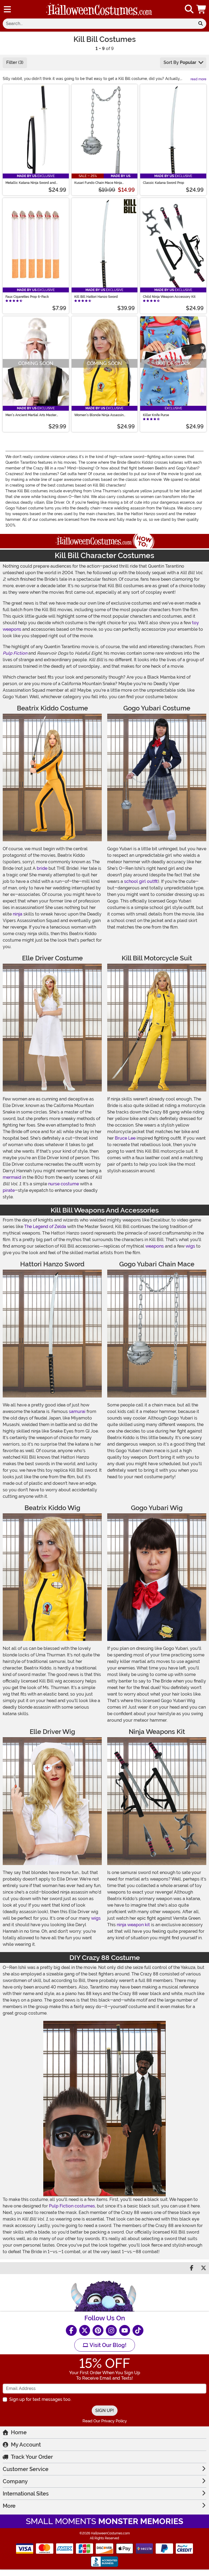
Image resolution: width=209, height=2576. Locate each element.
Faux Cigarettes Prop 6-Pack (27, 297)
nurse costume (64, 1184)
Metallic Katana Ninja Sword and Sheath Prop (31, 183)
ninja (18, 914)
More (9, 2506)
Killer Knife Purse (156, 415)
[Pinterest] (98, 2330)
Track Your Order (32, 2457)
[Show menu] (7, 9)
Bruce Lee (125, 1138)
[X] (85, 2330)
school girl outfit (141, 881)
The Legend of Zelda (45, 1227)
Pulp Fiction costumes (72, 2206)
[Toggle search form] (189, 9)
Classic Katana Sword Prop (164, 183)
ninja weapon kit (133, 1925)
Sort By (180, 62)
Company (15, 2481)
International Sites (26, 2494)
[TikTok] (138, 2330)
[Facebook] (71, 2330)
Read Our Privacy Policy (105, 2421)
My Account (26, 2445)
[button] (202, 9)
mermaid (12, 1177)
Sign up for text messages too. (40, 2399)
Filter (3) (15, 62)
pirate (9, 1190)
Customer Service (26, 2469)
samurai (77, 1411)
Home (19, 2432)
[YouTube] (125, 2330)
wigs (190, 1246)
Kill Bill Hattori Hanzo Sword (96, 297)
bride (42, 868)
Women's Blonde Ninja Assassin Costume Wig (99, 415)
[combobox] (99, 24)
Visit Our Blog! (107, 2345)
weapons (155, 1246)
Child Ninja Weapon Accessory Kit (169, 297)
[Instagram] (111, 2330)
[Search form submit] (201, 24)
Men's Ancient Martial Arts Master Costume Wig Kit (31, 415)
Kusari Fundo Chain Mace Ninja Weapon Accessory (98, 183)
